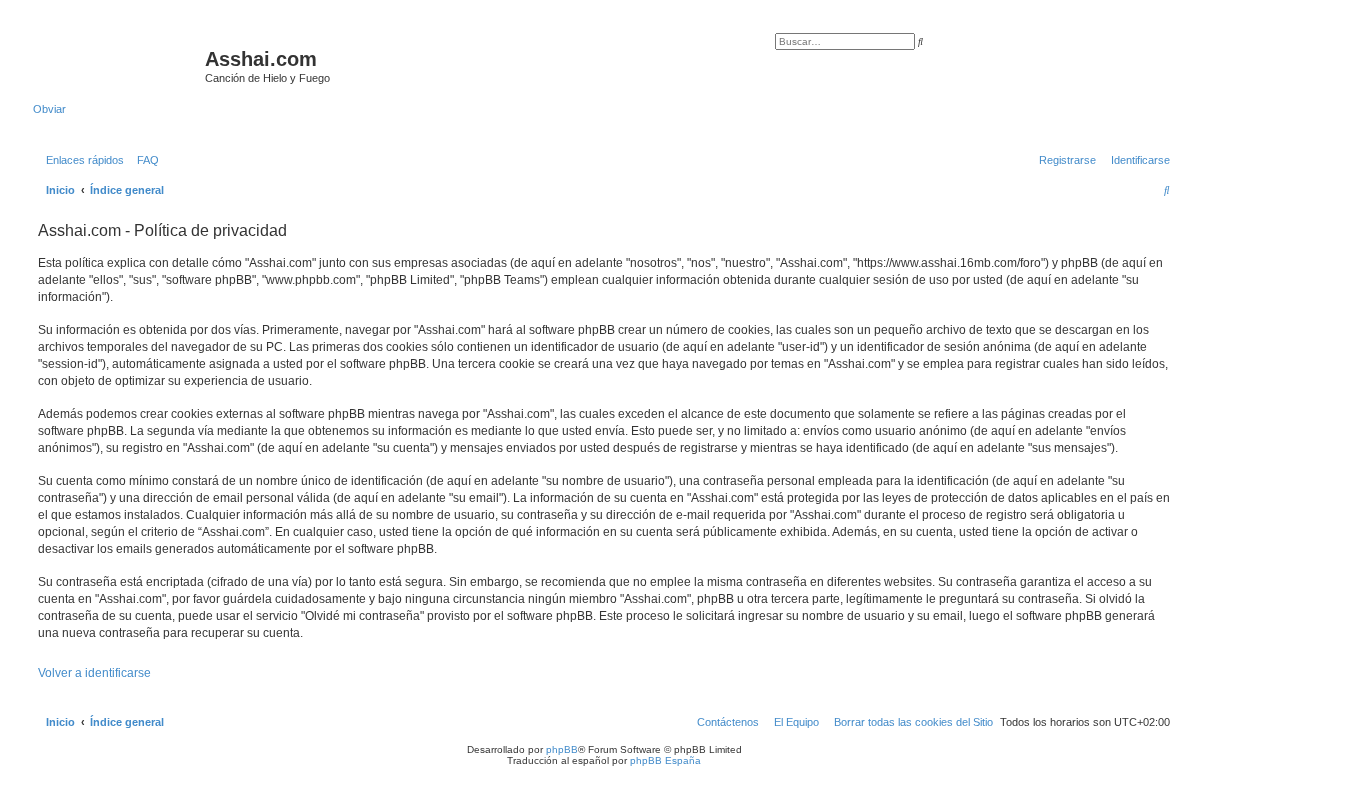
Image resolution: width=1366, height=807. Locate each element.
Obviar (49, 109)
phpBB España (665, 760)
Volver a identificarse (94, 673)
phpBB (562, 749)
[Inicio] (119, 65)
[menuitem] (144, 160)
